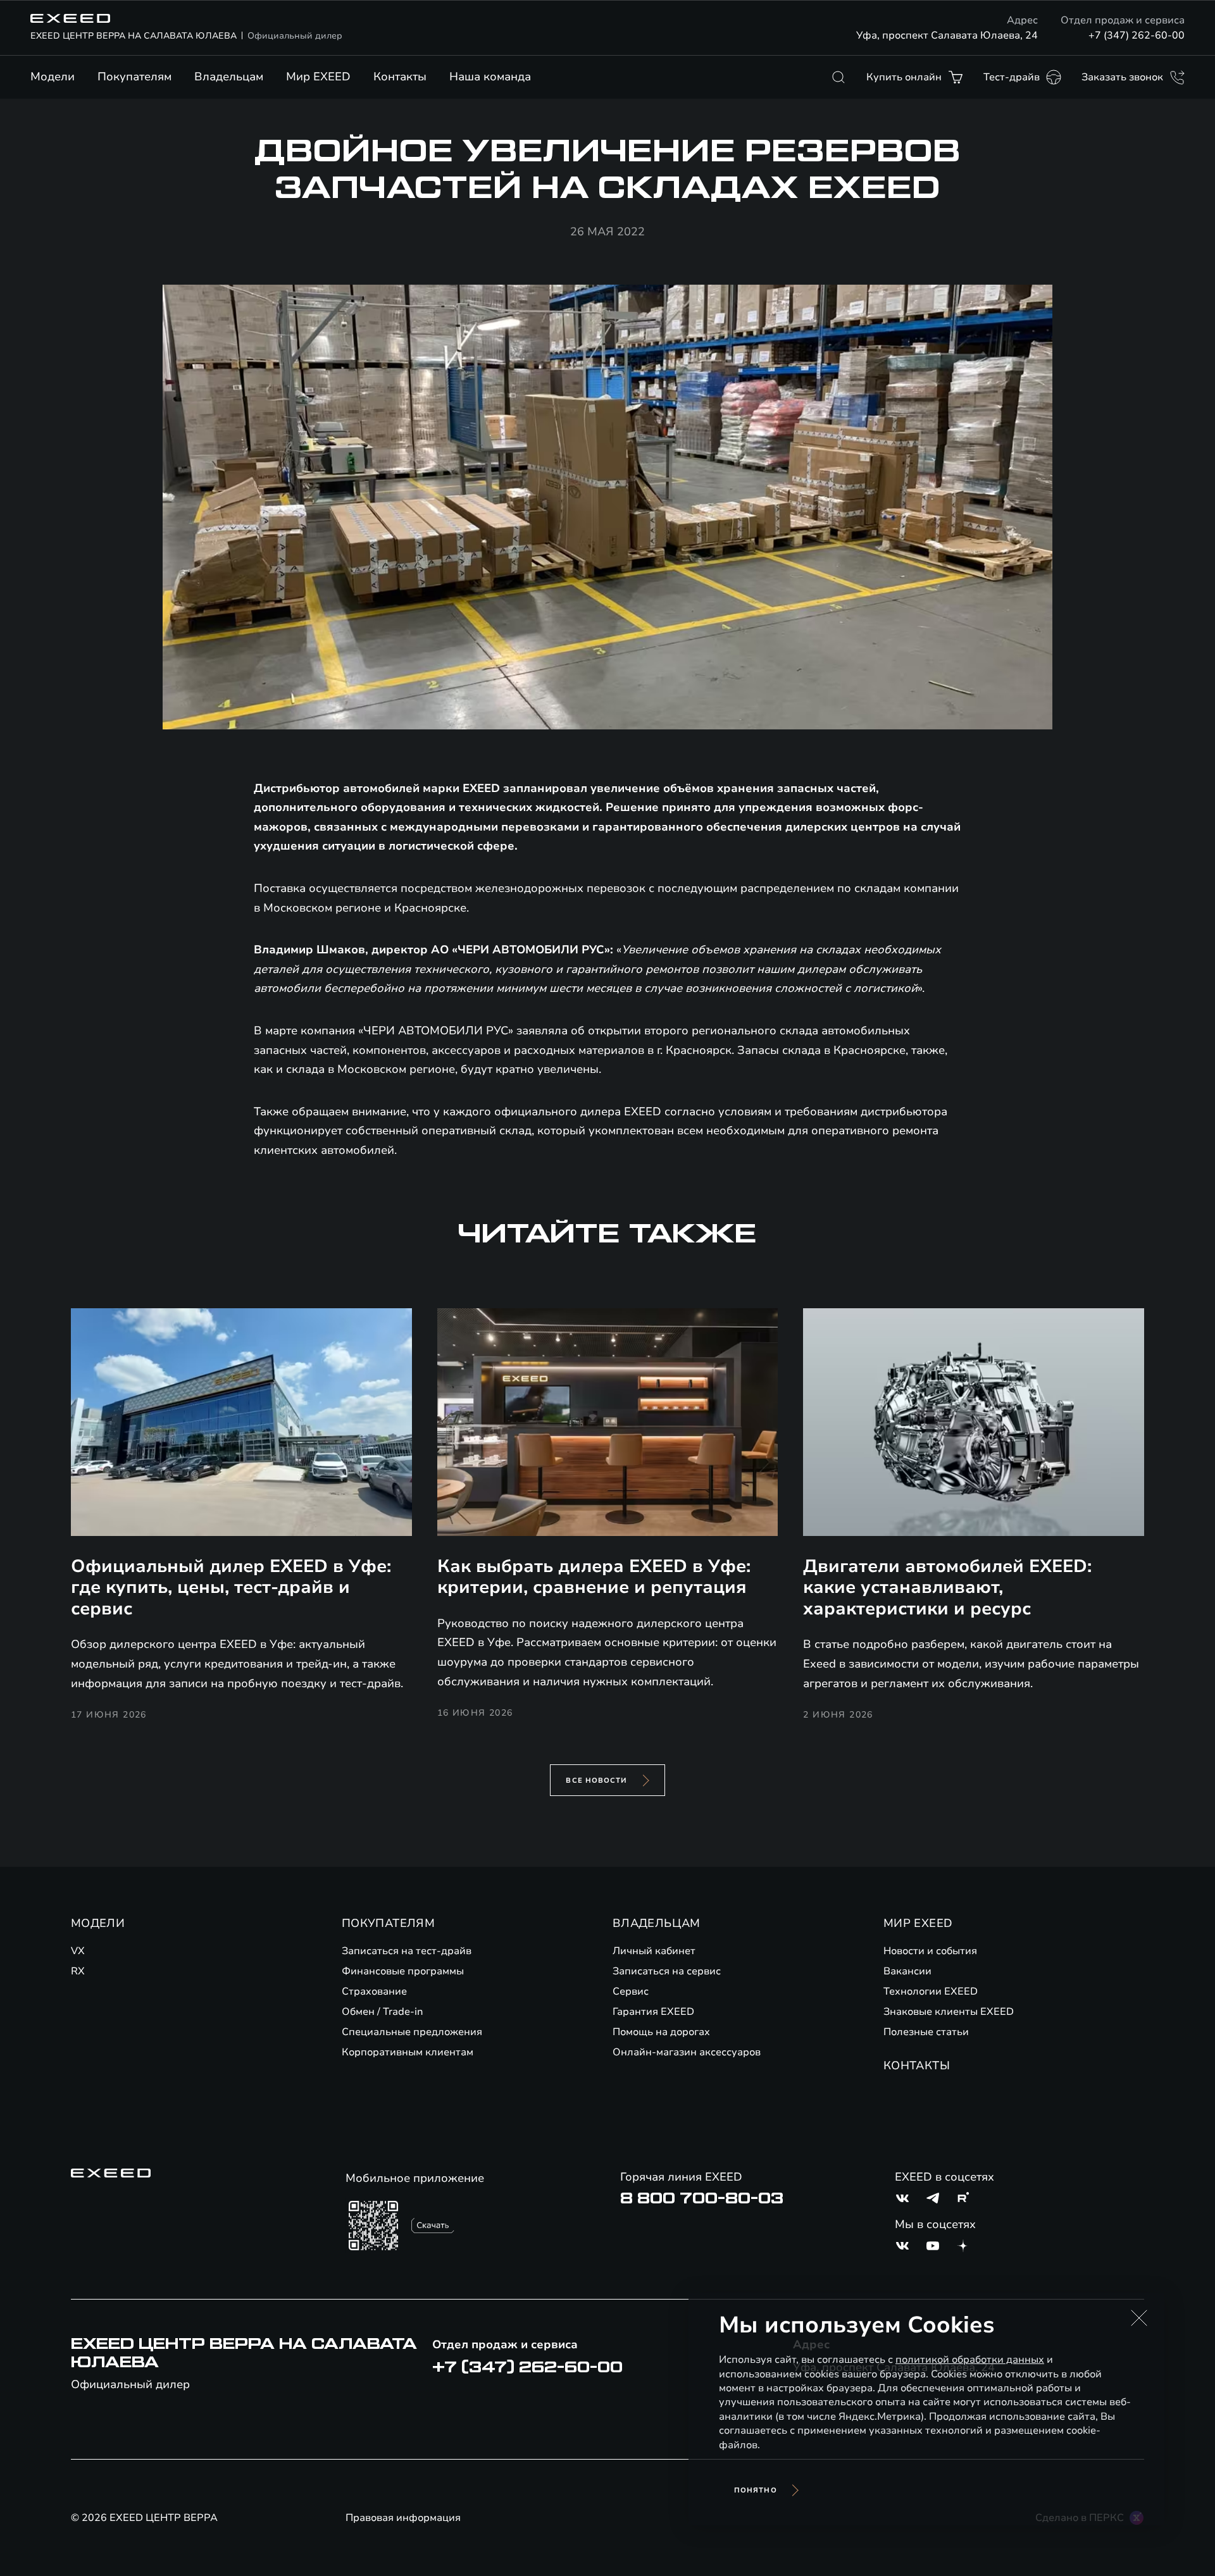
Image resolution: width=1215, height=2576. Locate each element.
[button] (1139, 2318)
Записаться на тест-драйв (407, 1951)
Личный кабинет (654, 1951)
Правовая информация (403, 2518)
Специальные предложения (412, 2032)
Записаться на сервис (667, 1971)
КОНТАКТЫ (917, 2065)
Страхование (374, 1991)
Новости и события (930, 1951)
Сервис (631, 1991)
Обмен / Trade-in (383, 2012)
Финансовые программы (403, 1971)
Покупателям (134, 77)
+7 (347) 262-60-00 (1137, 35)
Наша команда (490, 77)
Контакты (400, 77)
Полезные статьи (926, 2032)
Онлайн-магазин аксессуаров (687, 2052)
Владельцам (229, 77)
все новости (596, 1780)
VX (78, 1951)
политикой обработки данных (970, 2360)
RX (78, 1971)
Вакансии (907, 1971)
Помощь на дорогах (661, 2032)
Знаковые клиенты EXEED (949, 2012)
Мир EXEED (318, 77)
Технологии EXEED (931, 1991)
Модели (53, 77)
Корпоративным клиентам (408, 2052)
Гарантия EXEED (653, 2012)
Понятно (756, 2490)
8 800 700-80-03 (702, 2198)
